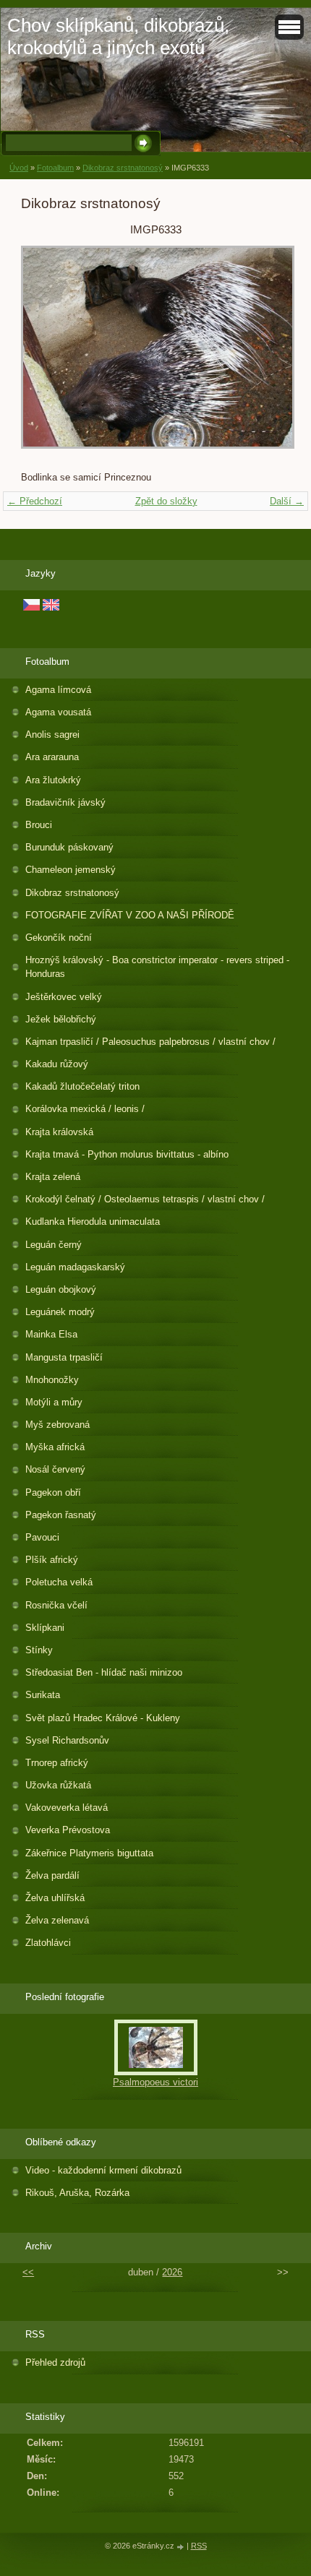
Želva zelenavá (57, 1920)
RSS (199, 2546)
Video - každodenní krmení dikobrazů (103, 2170)
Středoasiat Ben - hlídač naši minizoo (104, 1672)
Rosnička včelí (56, 1605)
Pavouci (42, 1537)
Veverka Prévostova (68, 1830)
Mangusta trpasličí (64, 1357)
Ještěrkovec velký (64, 997)
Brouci (39, 825)
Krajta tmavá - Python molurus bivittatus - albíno (127, 1154)
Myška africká (55, 1447)
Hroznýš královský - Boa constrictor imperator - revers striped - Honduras (157, 967)
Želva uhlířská (55, 1898)
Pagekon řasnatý (61, 1515)
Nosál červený (55, 1469)
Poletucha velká (59, 1582)
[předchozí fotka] (44, 354)
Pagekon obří (53, 1492)
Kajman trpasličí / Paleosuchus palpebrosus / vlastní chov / (150, 1042)
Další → (287, 501)
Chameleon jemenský (71, 870)
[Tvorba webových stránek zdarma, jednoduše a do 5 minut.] (182, 2547)
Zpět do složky (166, 501)
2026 (172, 2272)
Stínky (39, 1650)
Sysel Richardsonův (67, 1740)
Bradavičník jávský (65, 802)
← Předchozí (35, 501)
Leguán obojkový (61, 1289)
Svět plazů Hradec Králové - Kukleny (103, 1718)
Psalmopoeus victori (155, 2082)
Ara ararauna (52, 757)
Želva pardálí (52, 1875)
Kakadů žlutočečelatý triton (82, 1086)
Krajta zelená (53, 1177)
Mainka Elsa (51, 1334)
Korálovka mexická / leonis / (85, 1109)
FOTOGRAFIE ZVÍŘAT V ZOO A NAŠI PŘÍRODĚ (130, 915)
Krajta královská (59, 1132)
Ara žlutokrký (53, 780)
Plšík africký (52, 1560)
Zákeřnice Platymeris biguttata (89, 1853)
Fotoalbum (55, 168)
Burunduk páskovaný (69, 847)
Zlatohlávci (48, 1943)
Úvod (19, 168)
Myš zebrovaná (57, 1425)
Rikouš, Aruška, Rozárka (77, 2193)
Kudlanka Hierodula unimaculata (93, 1222)
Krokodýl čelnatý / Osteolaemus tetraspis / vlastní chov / (145, 1199)
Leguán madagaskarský (75, 1267)
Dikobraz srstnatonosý (123, 168)
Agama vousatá (58, 712)
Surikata (43, 1695)
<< (28, 2272)
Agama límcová (58, 690)
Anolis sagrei (52, 735)
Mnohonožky (52, 1380)
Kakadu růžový (57, 1064)
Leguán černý (54, 1245)
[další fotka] (267, 354)
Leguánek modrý (60, 1312)
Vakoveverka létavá (67, 1808)
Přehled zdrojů (55, 2362)
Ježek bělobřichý (61, 1019)
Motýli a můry (54, 1402)
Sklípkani (45, 1628)
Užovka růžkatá (58, 1785)
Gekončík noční (59, 938)
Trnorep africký (57, 1763)
